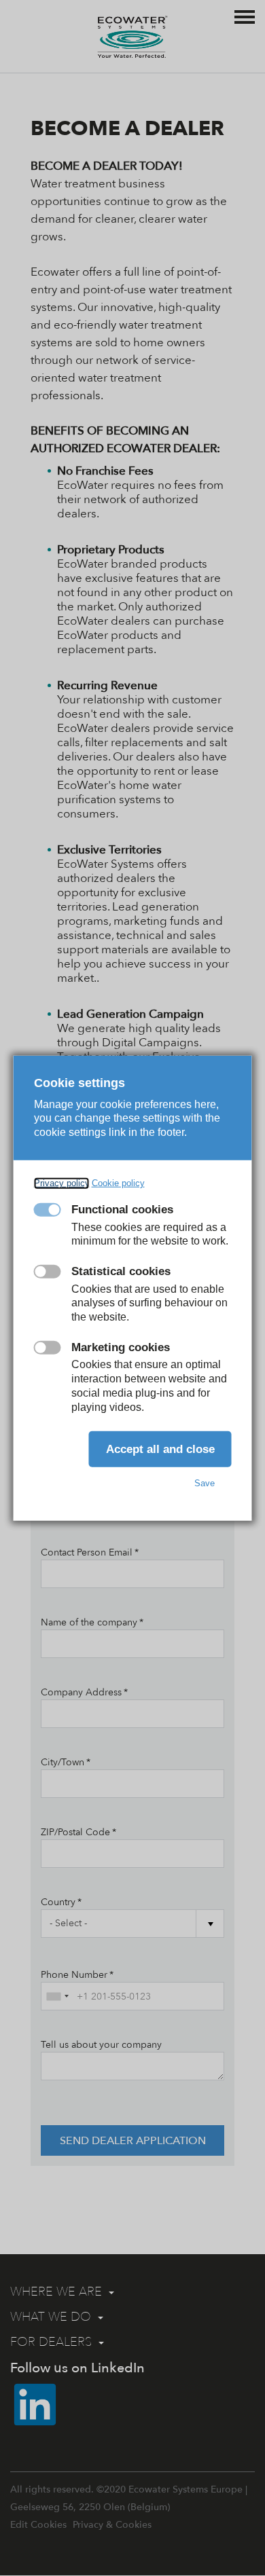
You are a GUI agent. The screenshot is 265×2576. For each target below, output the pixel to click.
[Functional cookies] (48, 1210)
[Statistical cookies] (48, 1272)
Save (205, 1483)
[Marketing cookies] (48, 1348)
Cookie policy (118, 1183)
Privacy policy (62, 1183)
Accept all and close (160, 1449)
